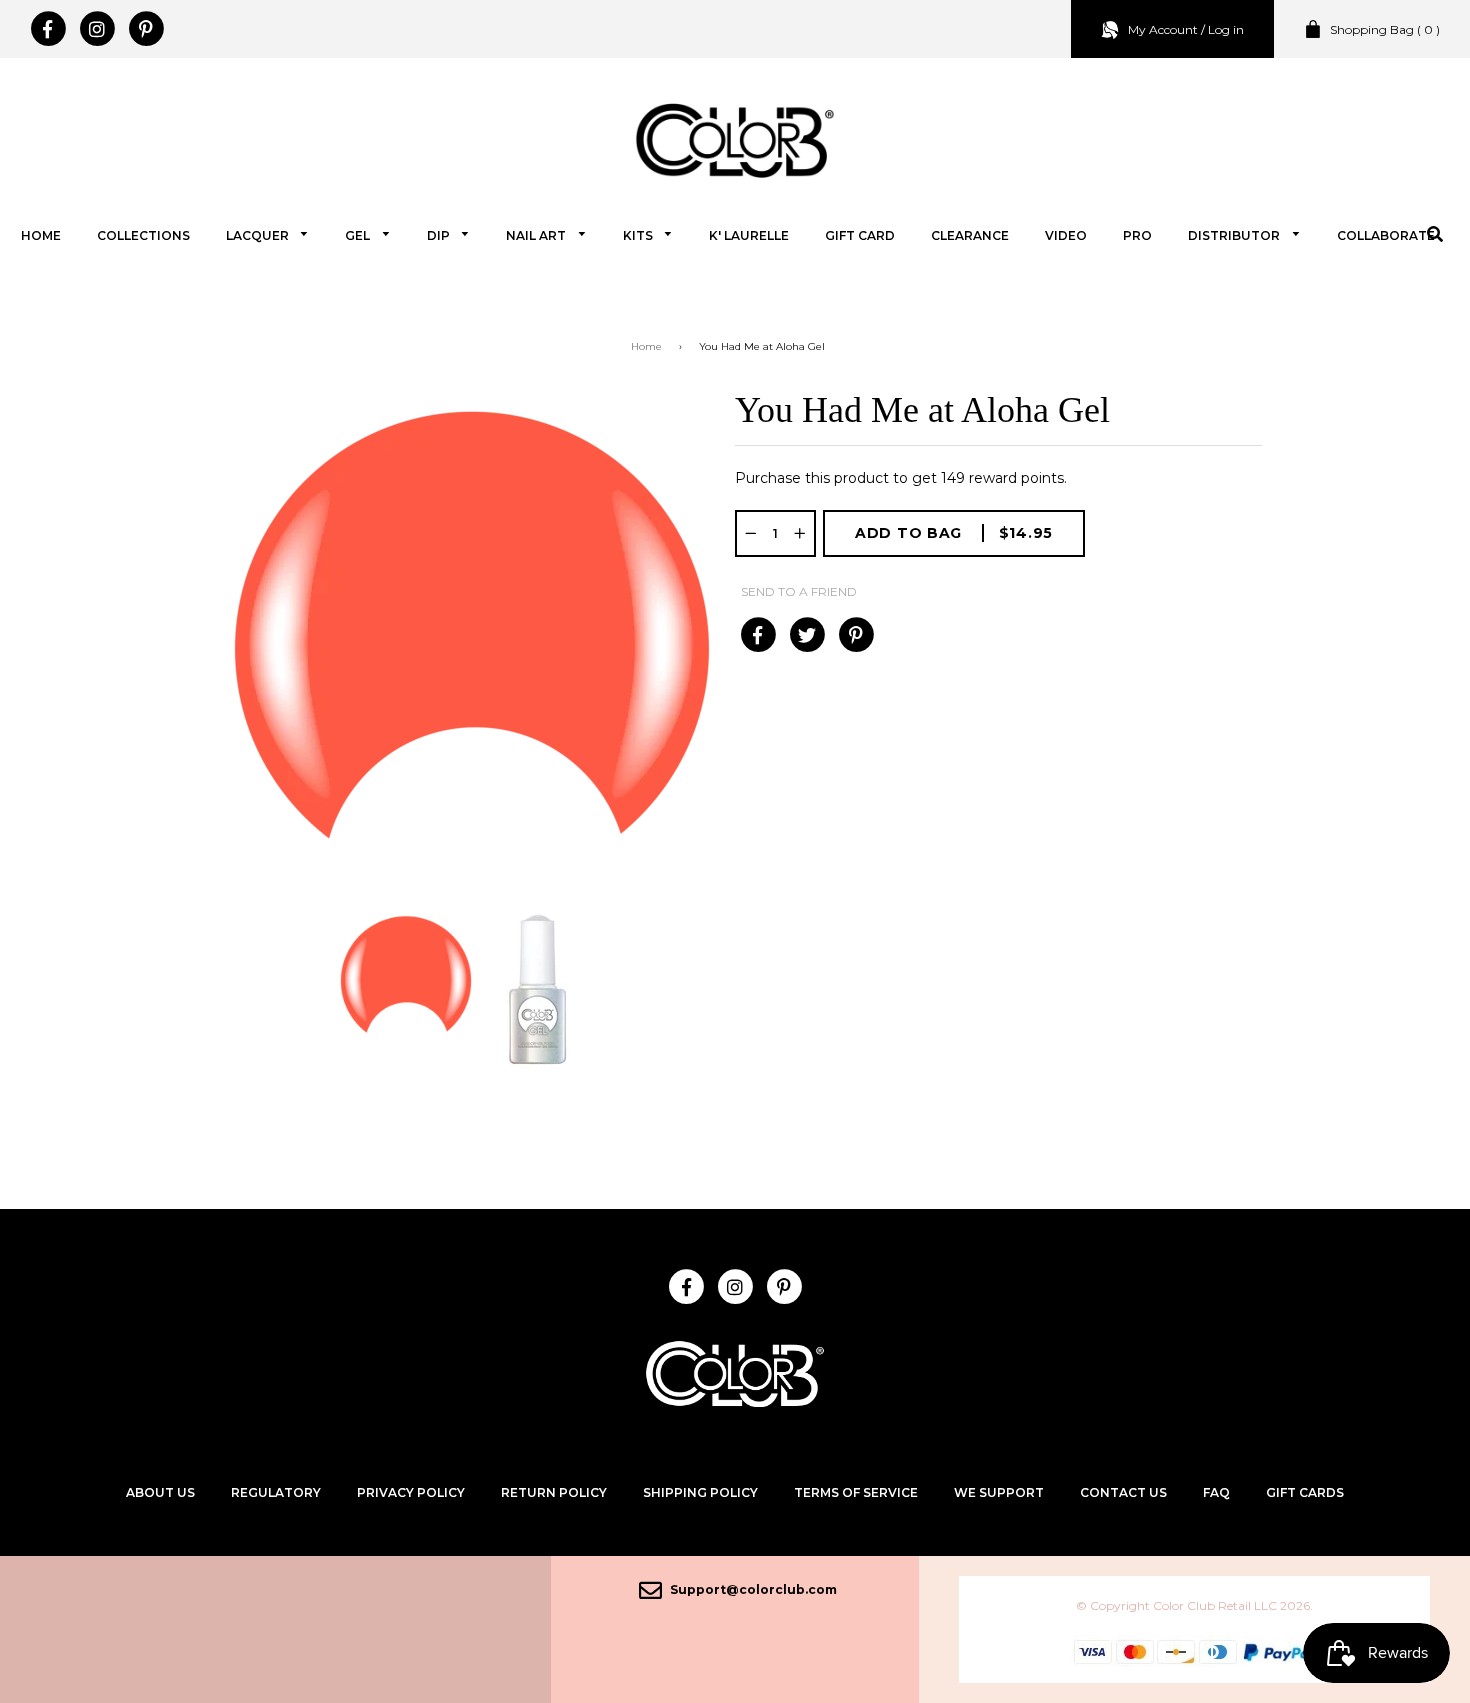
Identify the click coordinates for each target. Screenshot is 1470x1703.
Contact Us (1123, 1492)
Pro (1137, 235)
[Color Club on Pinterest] (145, 29)
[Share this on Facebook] (757, 635)
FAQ (1216, 1492)
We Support (999, 1492)
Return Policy (554, 1492)
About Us (160, 1492)
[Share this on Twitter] (806, 635)
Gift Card (860, 235)
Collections (143, 235)
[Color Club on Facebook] (47, 29)
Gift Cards (1305, 1492)
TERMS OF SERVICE (856, 1492)
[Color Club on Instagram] (96, 29)
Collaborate (1386, 235)
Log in (1226, 29)
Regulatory (276, 1492)
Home (41, 235)
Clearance (970, 235)
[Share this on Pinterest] (855, 635)
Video (1066, 235)
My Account (1163, 29)
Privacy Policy (411, 1492)
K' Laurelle (749, 235)
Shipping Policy (700, 1492)
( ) (1385, 29)
